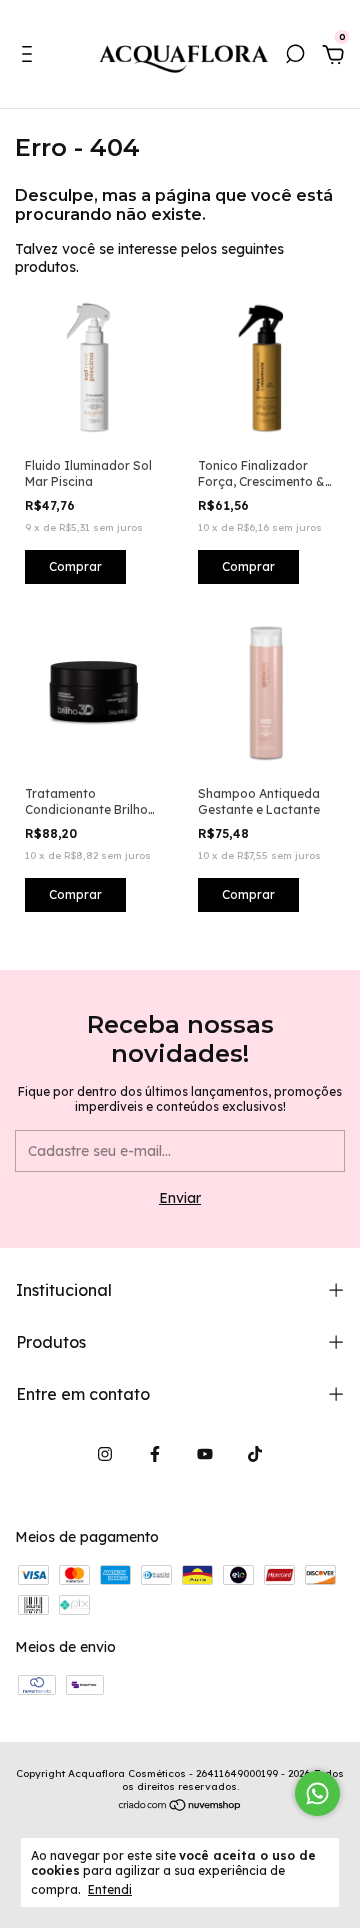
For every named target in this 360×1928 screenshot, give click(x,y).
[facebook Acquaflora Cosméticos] (155, 1454)
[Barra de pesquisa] (295, 57)
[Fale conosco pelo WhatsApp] (317, 1793)
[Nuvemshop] (180, 1807)
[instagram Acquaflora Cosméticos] (105, 1454)
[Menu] (30, 57)
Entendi (110, 1889)
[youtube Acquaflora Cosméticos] (205, 1454)
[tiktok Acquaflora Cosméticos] (255, 1454)
